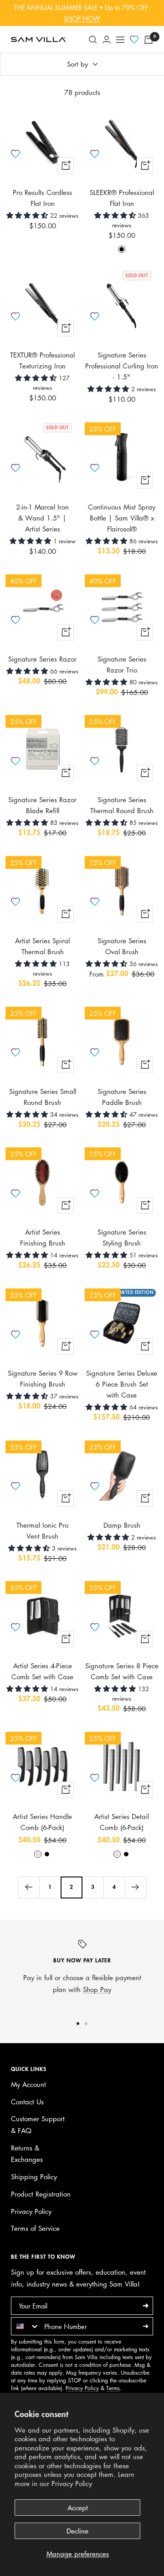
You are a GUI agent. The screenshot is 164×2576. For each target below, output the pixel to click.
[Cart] (149, 40)
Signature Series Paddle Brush (122, 1097)
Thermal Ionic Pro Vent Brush (42, 1530)
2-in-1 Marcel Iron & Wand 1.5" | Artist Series (42, 518)
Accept (78, 2508)
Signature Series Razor (42, 659)
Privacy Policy (72, 2483)
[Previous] (28, 1887)
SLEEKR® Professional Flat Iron (122, 198)
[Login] (107, 39)
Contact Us (27, 2102)
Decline (77, 2531)
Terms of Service (35, 2228)
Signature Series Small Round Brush (43, 1097)
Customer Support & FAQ (38, 2124)
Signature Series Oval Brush (122, 946)
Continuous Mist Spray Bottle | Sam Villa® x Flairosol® (122, 518)
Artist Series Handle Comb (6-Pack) (42, 1822)
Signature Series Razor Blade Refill (42, 805)
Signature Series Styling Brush (122, 1237)
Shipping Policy (34, 2176)
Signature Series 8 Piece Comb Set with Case (122, 1671)
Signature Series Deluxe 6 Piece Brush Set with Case (122, 1384)
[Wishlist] (134, 40)
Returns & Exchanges (27, 2154)
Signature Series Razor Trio (122, 664)
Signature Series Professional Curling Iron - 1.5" (122, 366)
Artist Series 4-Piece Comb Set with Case (42, 1671)
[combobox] (26, 2326)
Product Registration (41, 2194)
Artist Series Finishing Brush (43, 1237)
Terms (113, 2388)
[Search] (93, 40)
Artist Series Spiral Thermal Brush (42, 946)
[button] (28, 215)
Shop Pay (97, 1989)
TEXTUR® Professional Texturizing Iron (42, 360)
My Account (28, 2084)
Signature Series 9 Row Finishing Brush (43, 1378)
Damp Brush (122, 1525)
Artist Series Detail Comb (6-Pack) (122, 1822)
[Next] (136, 1887)
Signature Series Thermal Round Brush (122, 805)
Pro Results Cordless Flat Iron (42, 198)
